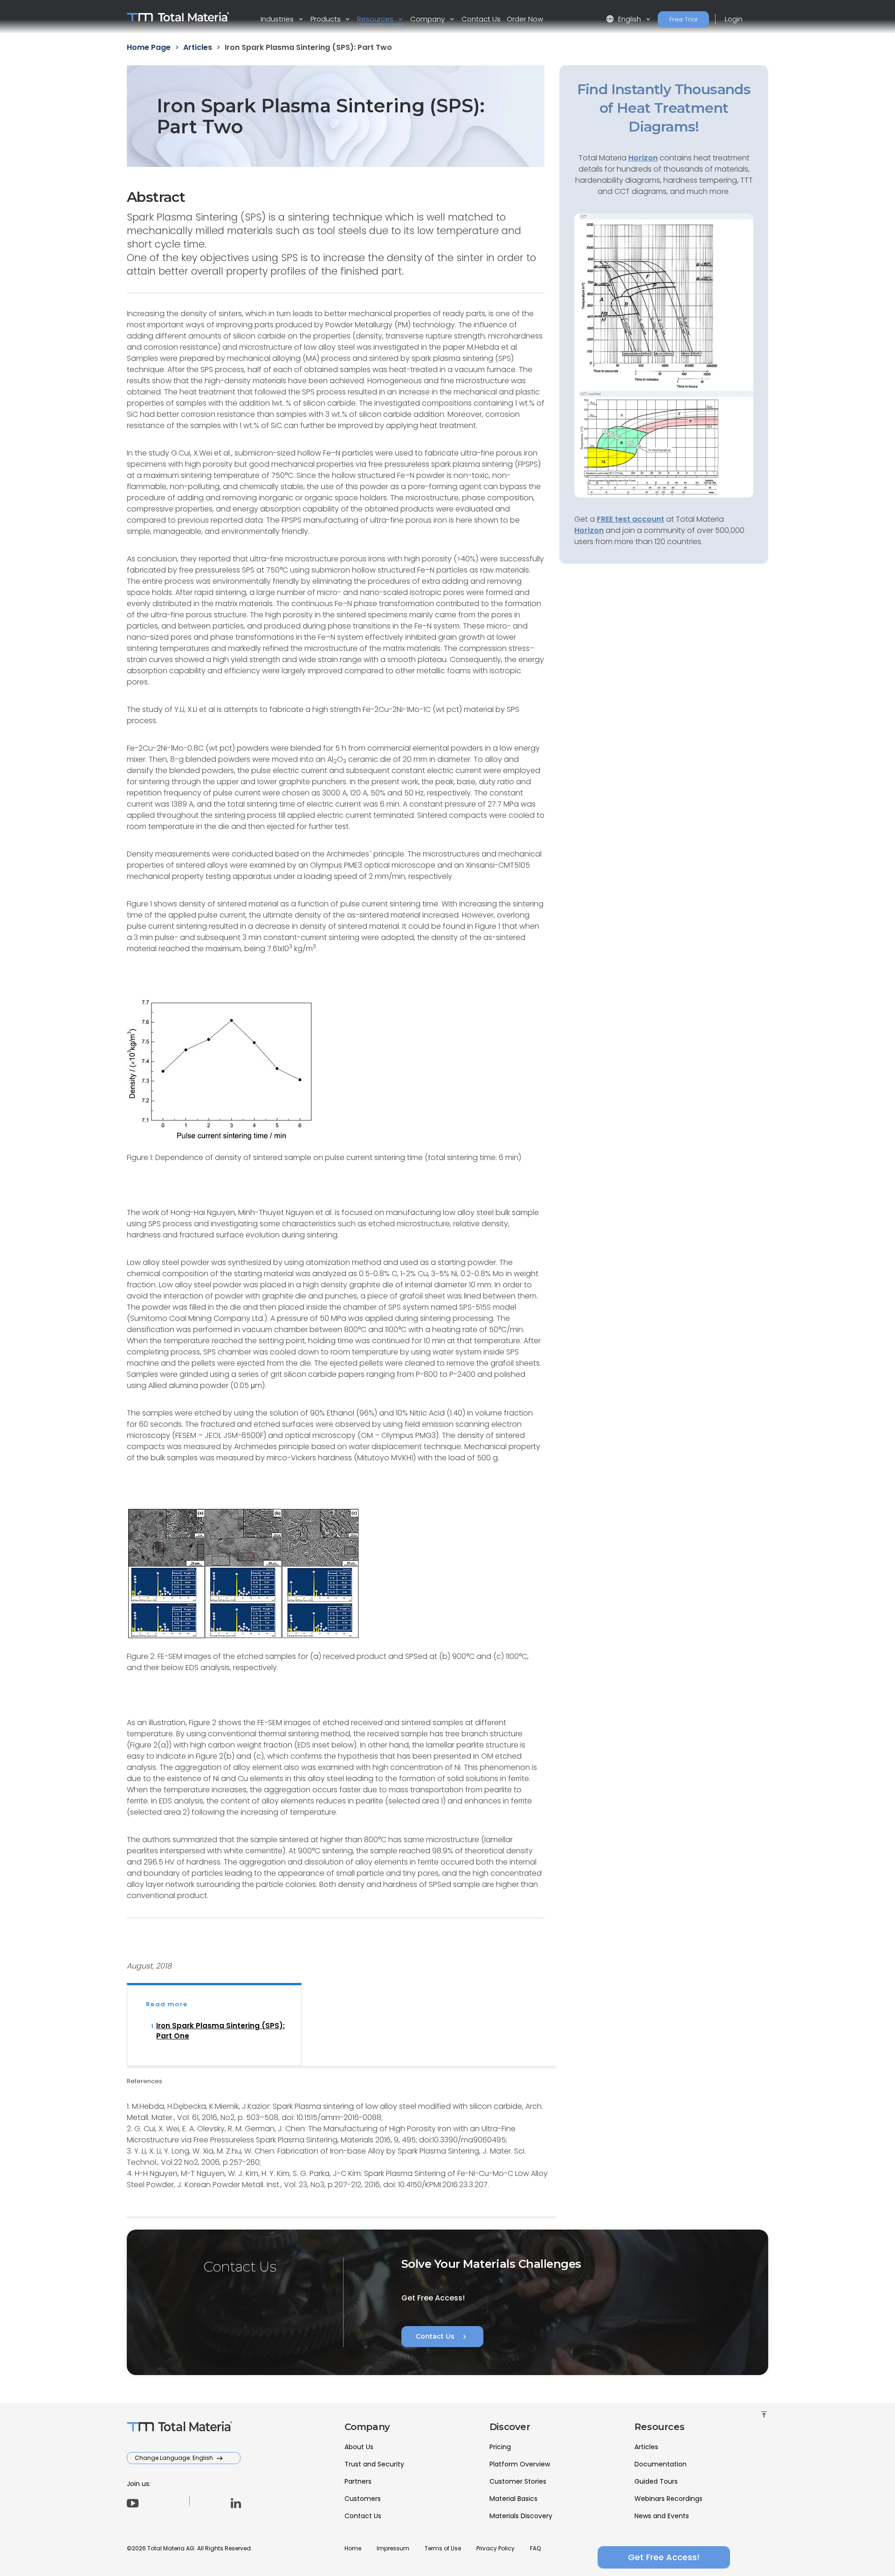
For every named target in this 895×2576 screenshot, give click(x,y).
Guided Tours (656, 2481)
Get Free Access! (664, 2557)
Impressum (393, 2548)
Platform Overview (520, 2464)
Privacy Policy (496, 2548)
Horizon (589, 530)
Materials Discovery (521, 2516)
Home (353, 2548)
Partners (358, 2481)
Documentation (661, 2464)
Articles (646, 2447)
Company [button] (428, 19)
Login (734, 19)
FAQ (535, 2548)
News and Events (662, 2516)
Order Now (525, 19)
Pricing (500, 2447)
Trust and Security (374, 2464)
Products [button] (327, 19)
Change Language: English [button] (175, 2458)
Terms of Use (443, 2548)
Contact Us (481, 19)
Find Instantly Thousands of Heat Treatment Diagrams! (664, 108)
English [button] (624, 19)
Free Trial (683, 19)
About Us (359, 2447)
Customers (363, 2499)
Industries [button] (278, 19)
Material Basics (513, 2499)
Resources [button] (376, 19)
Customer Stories (518, 2481)
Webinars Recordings (668, 2499)
